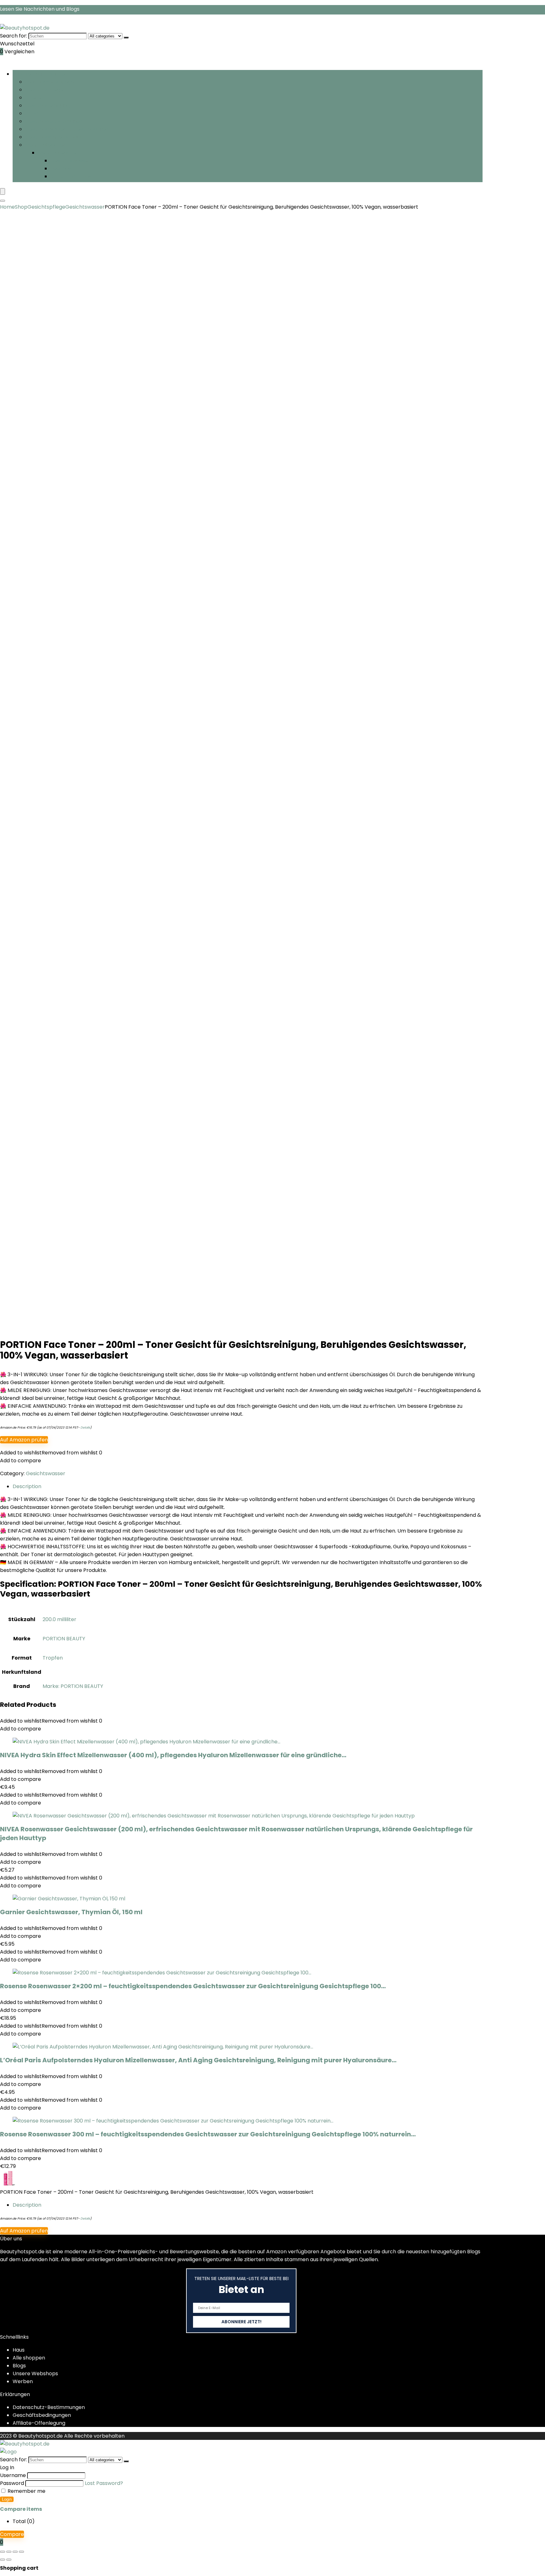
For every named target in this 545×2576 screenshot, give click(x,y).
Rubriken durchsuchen (40, 74)
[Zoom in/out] (3, 2552)
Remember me (26, 2491)
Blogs (19, 2366)
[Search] (3, 201)
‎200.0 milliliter (59, 1619)
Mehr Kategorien (46, 145)
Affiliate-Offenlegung (39, 2423)
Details (85, 1427)
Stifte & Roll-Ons (71, 176)
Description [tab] (27, 1486)
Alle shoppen (29, 2358)
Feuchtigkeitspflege (50, 82)
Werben (23, 2381)
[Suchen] (126, 38)
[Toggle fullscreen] (9, 2552)
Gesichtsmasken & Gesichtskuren (67, 129)
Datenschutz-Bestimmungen (49, 2407)
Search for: (14, 36)
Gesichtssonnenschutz (53, 137)
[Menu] (3, 191)
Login (7, 2499)
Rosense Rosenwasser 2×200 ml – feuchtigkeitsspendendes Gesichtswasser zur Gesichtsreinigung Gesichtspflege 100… (193, 1986)
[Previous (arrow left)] (3, 2560)
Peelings (61, 168)
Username (13, 2475)
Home (7, 207)
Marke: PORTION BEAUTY (73, 1686)
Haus (19, 2350)
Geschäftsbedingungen (42, 2415)
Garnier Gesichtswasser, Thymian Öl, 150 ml (71, 1912)
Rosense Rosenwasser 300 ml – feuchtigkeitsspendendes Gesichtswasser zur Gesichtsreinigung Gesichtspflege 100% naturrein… (208, 2134)
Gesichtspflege (44, 90)
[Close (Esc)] (21, 2552)
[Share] (15, 2552)
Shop (21, 207)
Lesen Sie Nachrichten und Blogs (40, 9)
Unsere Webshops (35, 2374)
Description (27, 2205)
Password (12, 2483)
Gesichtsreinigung (47, 105)
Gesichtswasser (70, 161)
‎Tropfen (53, 1658)
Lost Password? (104, 2483)
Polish (32, 113)
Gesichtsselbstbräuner (54, 121)
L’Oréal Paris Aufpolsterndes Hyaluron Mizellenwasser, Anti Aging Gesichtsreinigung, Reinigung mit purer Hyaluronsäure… (198, 2060)
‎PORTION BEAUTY (64, 1639)
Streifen (35, 98)
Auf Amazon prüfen (24, 1440)
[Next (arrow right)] (9, 2560)
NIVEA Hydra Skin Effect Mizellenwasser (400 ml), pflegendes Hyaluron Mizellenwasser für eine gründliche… (173, 1755)
